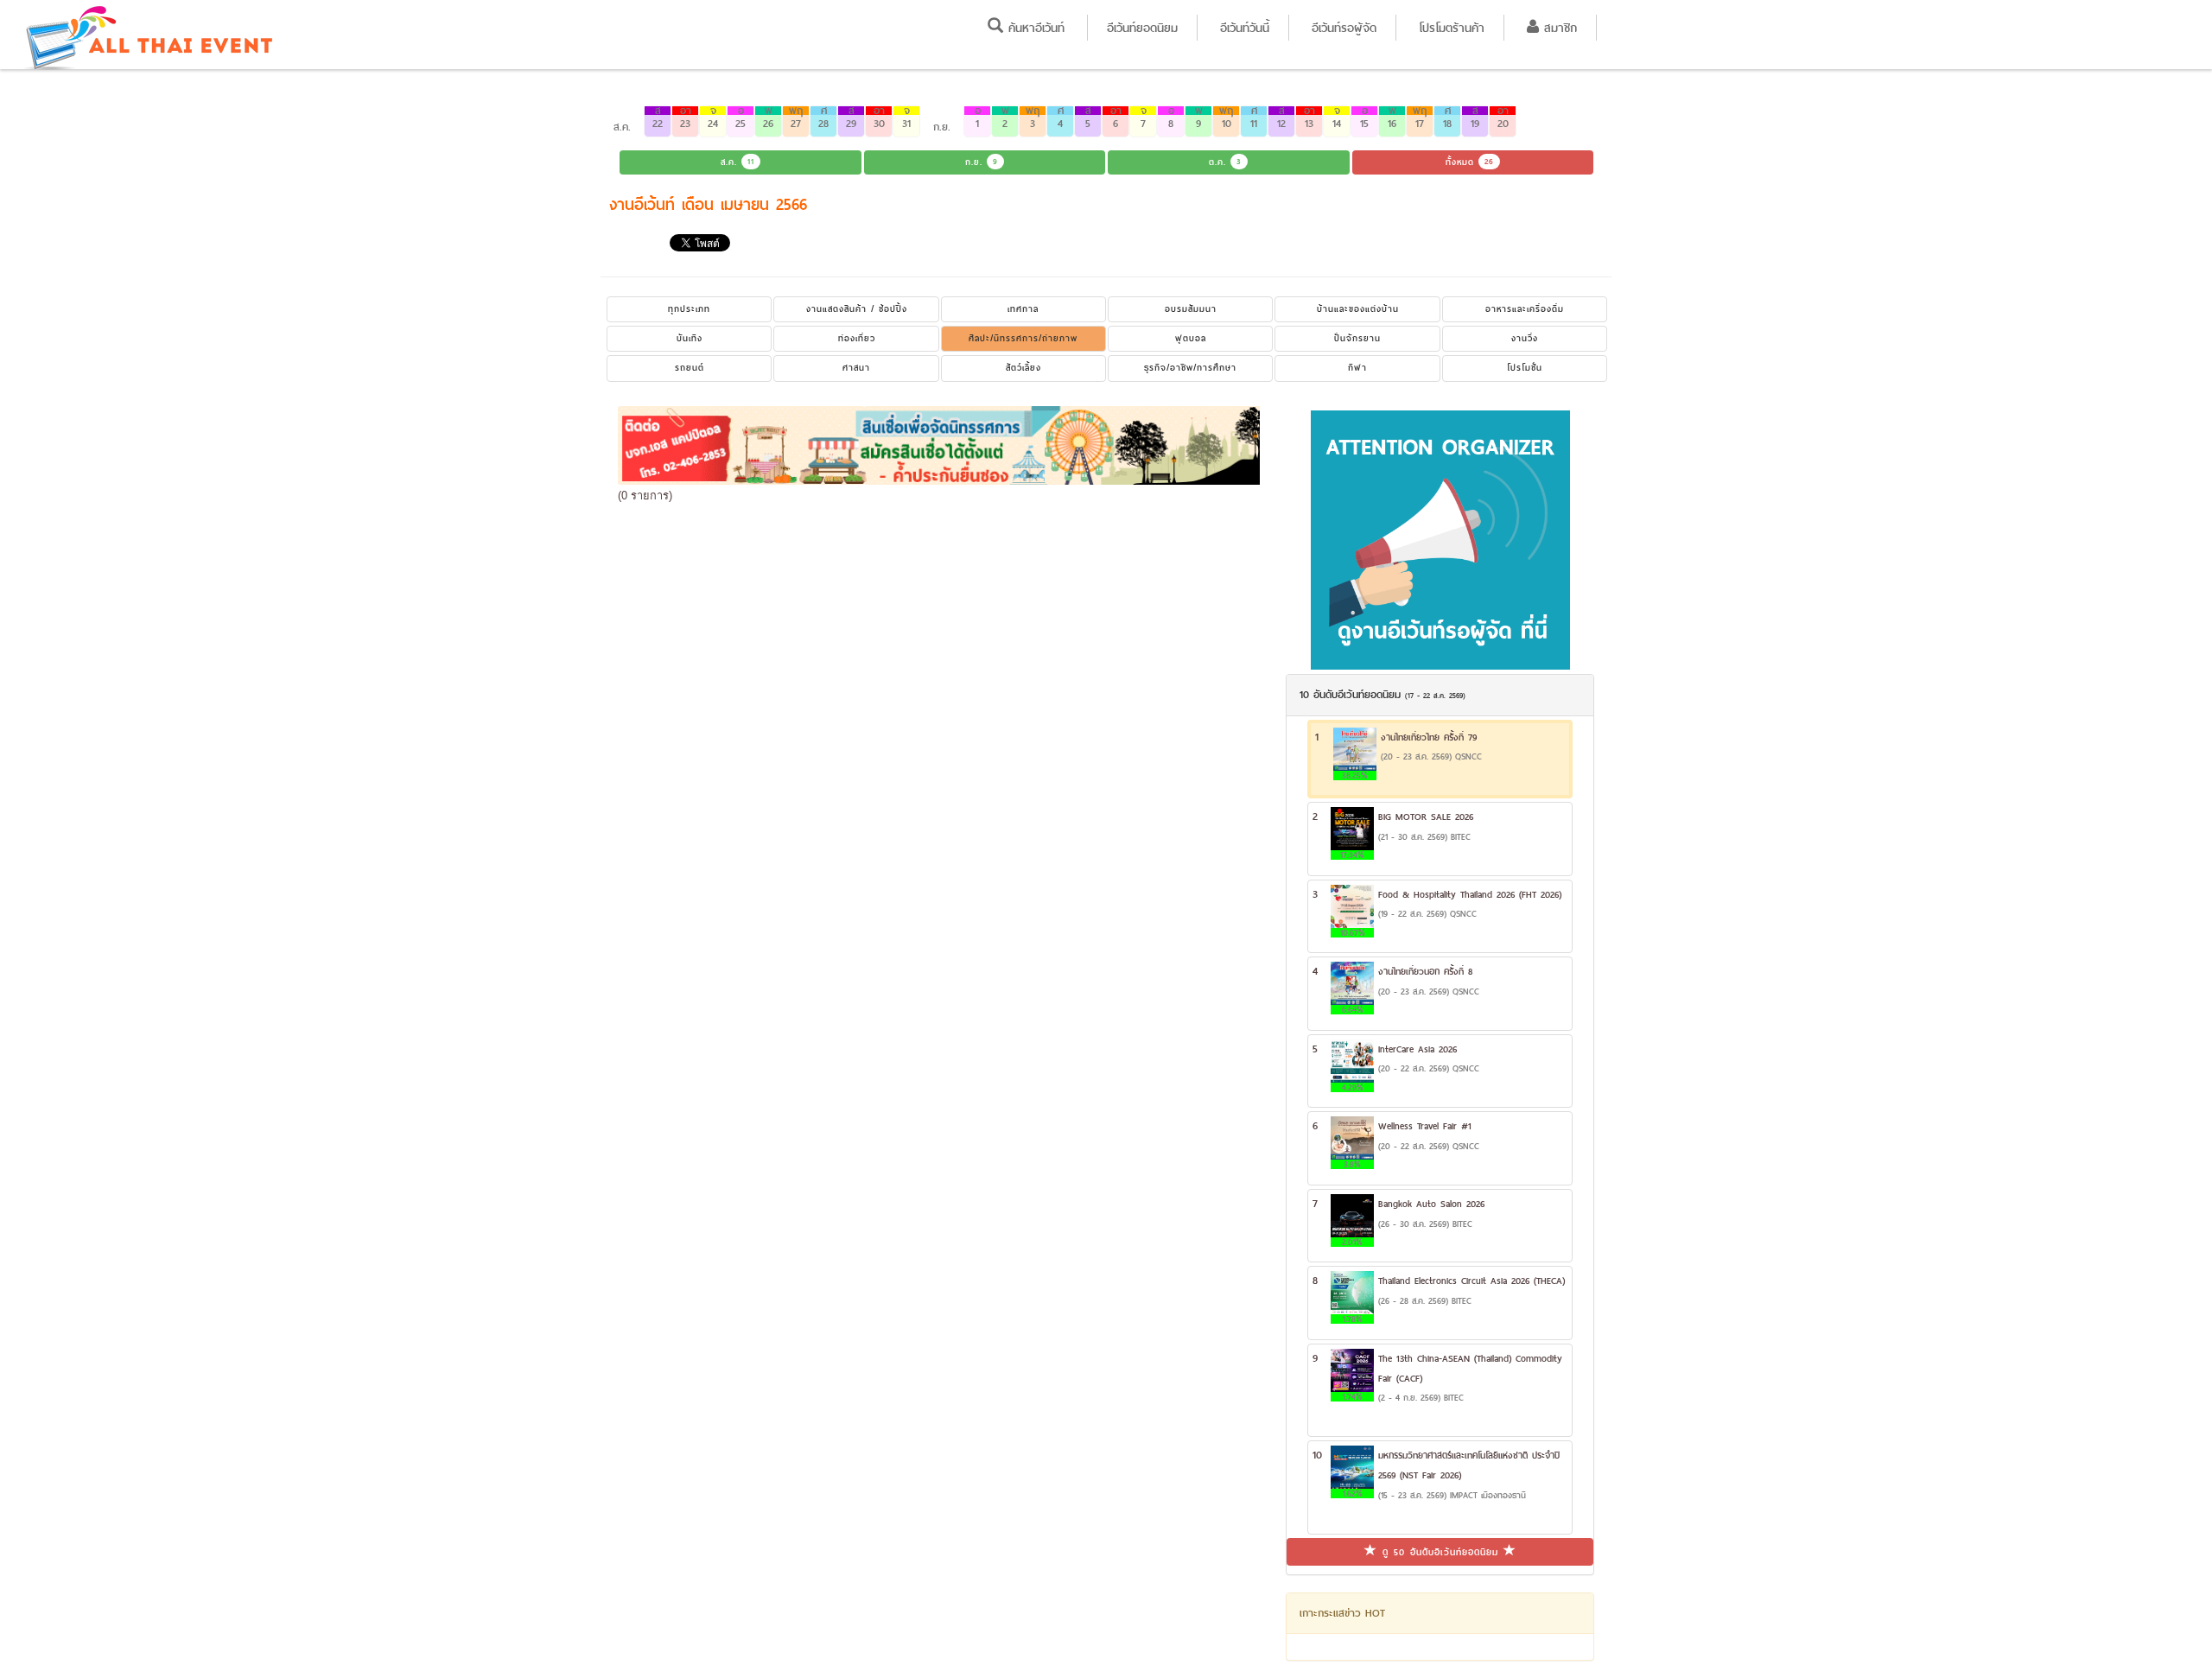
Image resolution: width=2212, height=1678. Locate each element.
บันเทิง (690, 338)
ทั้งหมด (1470, 162)
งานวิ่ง (1525, 338)
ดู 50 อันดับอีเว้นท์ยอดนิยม (1440, 1552)
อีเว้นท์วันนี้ (1245, 28)
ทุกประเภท (689, 309)
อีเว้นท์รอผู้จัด (1344, 28)
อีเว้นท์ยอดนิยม (1142, 28)
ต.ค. (1225, 162)
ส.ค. (737, 162)
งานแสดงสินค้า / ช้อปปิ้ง (857, 309)
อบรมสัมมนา (1191, 309)
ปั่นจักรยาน (1357, 338)
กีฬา (1357, 368)
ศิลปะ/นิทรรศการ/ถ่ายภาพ (1023, 338)
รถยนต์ (690, 368)
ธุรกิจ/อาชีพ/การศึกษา (1190, 368)
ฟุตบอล (1191, 338)
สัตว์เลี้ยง (1023, 368)
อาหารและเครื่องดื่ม (1525, 309)
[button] (658, 121)
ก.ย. (982, 162)
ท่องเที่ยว (857, 338)
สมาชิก (1558, 28)
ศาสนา (856, 368)
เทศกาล (1023, 309)
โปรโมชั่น (1525, 368)
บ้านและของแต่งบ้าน (1358, 309)
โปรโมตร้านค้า (1452, 28)
